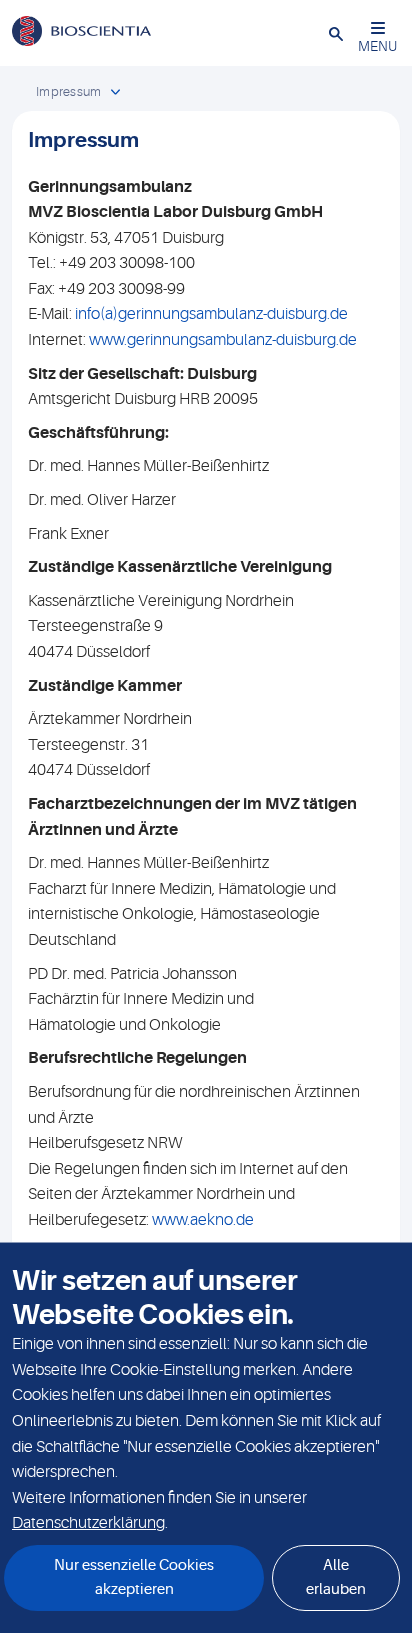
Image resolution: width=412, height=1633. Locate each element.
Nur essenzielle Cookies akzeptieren (134, 1577)
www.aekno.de (203, 1220)
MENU (377, 46)
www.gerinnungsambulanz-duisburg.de (223, 340)
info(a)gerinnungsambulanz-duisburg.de (211, 314)
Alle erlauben (336, 1577)
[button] (336, 33)
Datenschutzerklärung (88, 1523)
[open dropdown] (115, 93)
